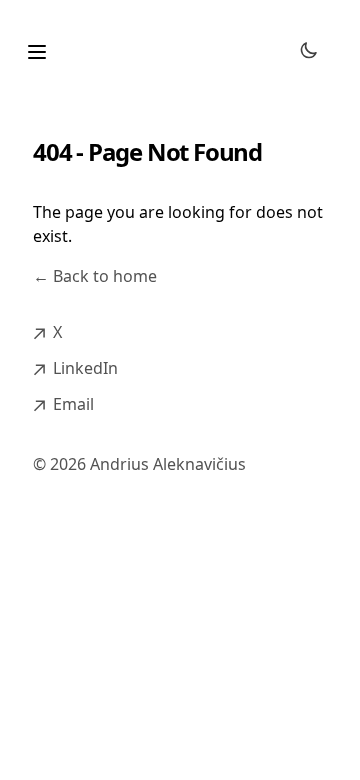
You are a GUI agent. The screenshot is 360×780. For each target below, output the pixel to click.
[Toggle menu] (37, 52)
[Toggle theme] (309, 50)
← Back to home (95, 276)
